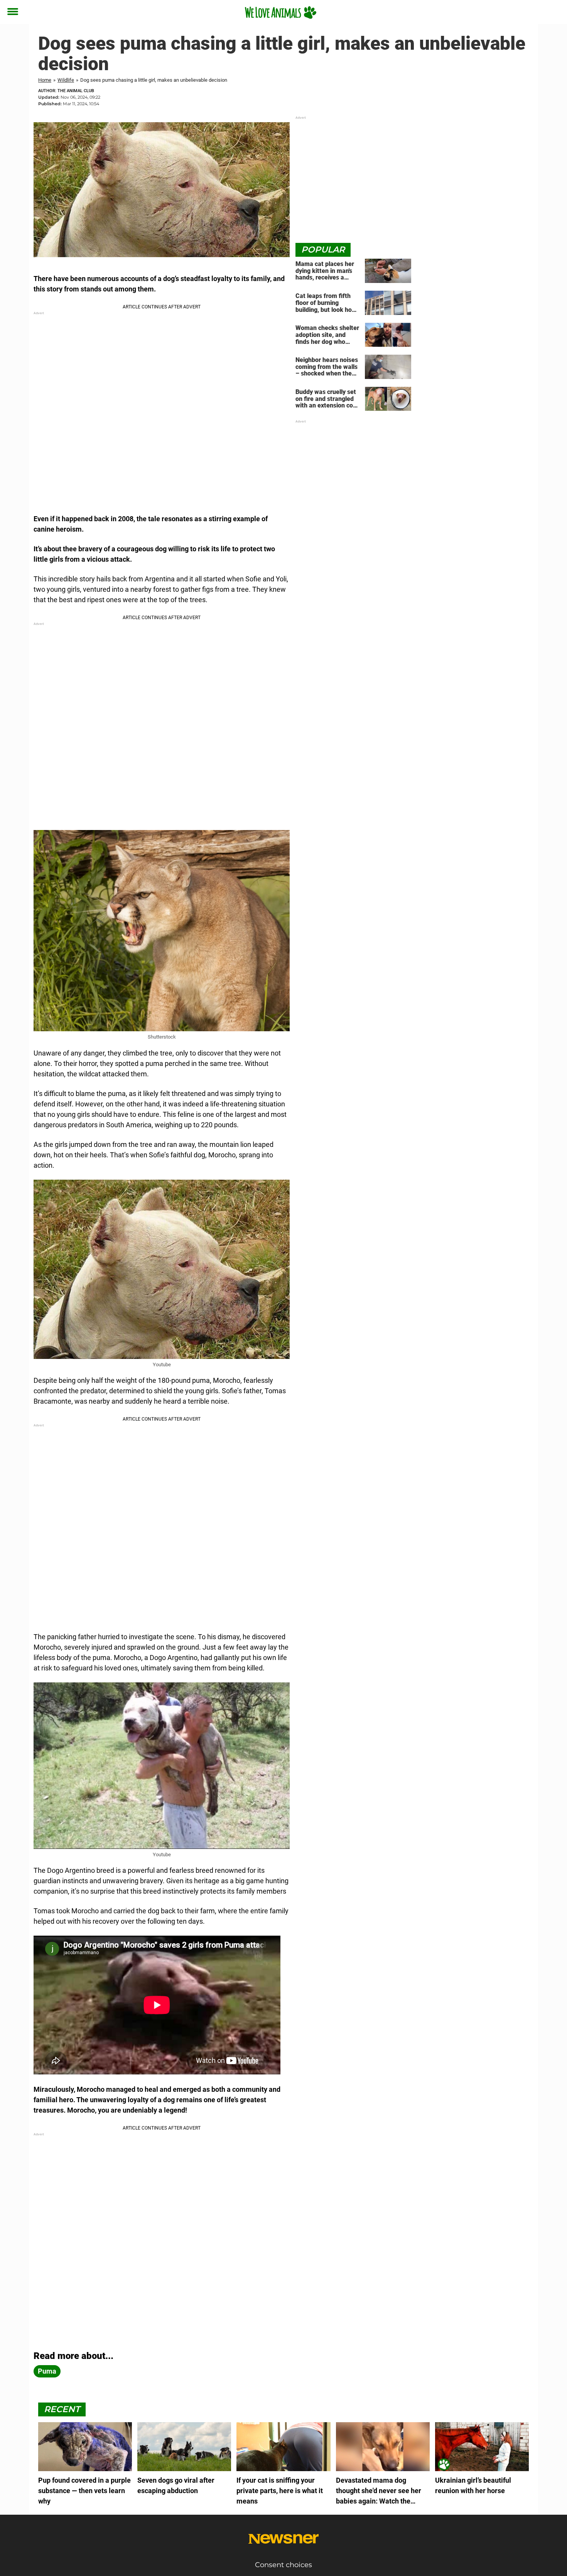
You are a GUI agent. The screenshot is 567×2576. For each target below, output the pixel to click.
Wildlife (66, 80)
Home (45, 80)
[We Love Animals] (281, 12)
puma (47, 2371)
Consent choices (283, 2565)
